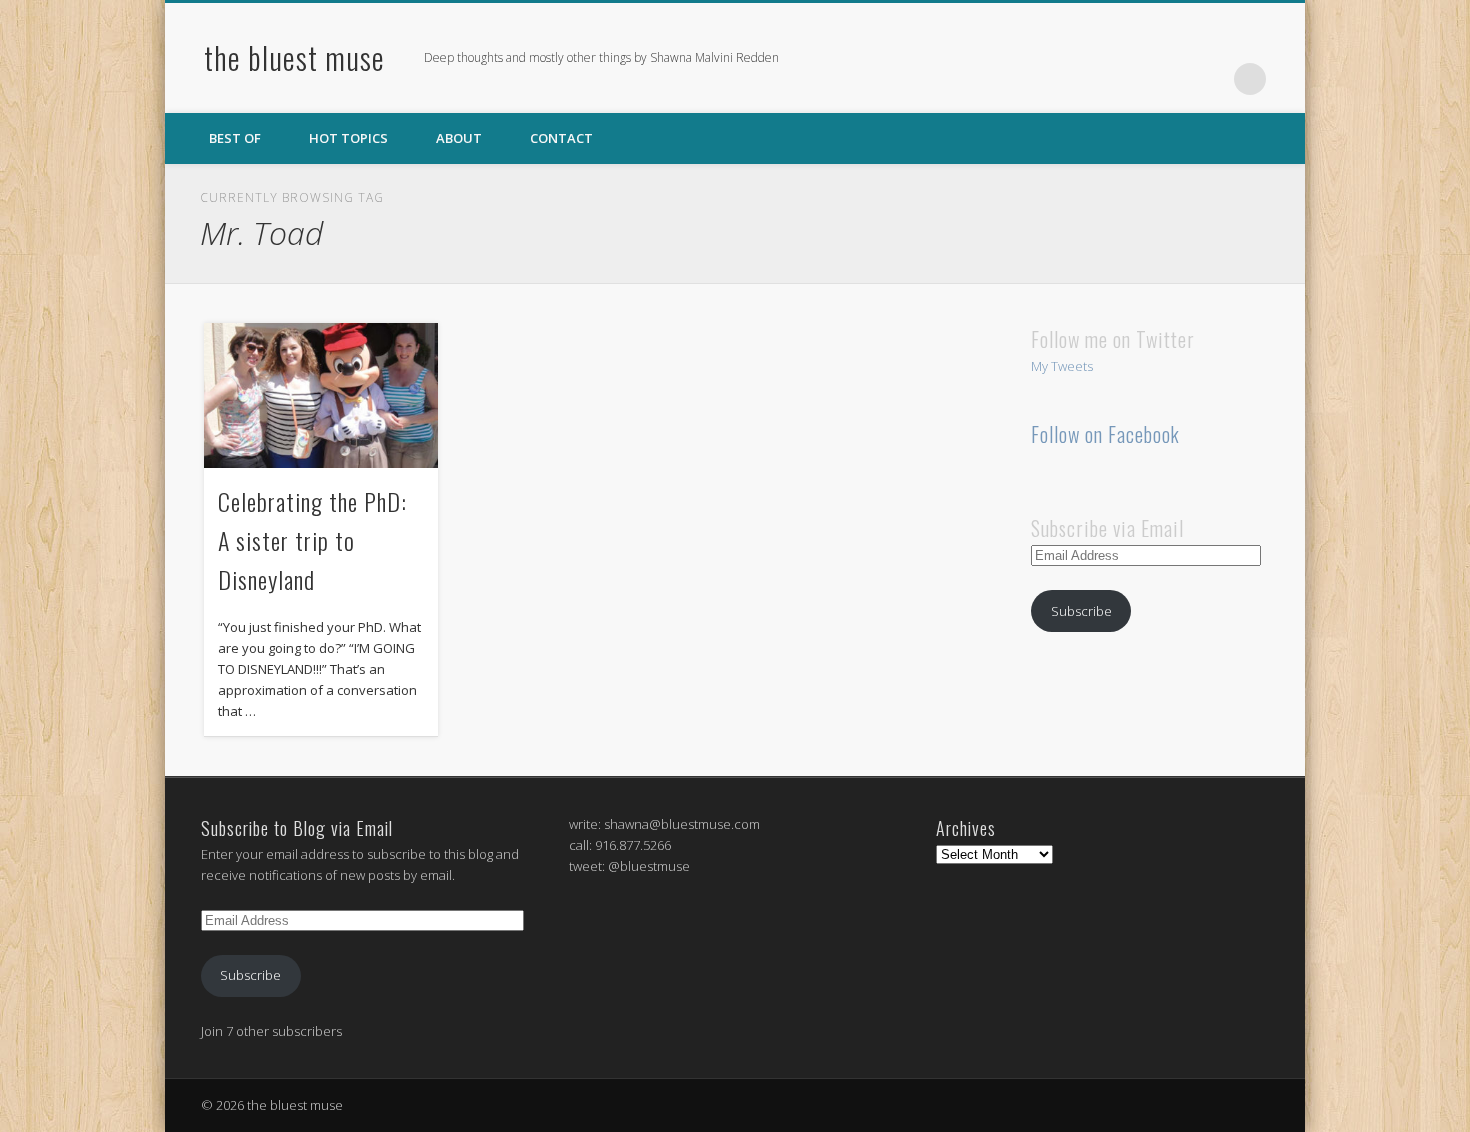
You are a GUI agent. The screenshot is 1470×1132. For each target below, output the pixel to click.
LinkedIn (1209, 79)
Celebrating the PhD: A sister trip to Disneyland (312, 540)
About (459, 138)
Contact (561, 138)
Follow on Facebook (1105, 434)
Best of (235, 138)
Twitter (1168, 79)
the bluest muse (294, 57)
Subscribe (1081, 611)
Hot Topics (348, 138)
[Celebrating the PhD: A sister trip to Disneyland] (321, 395)
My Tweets (1062, 366)
